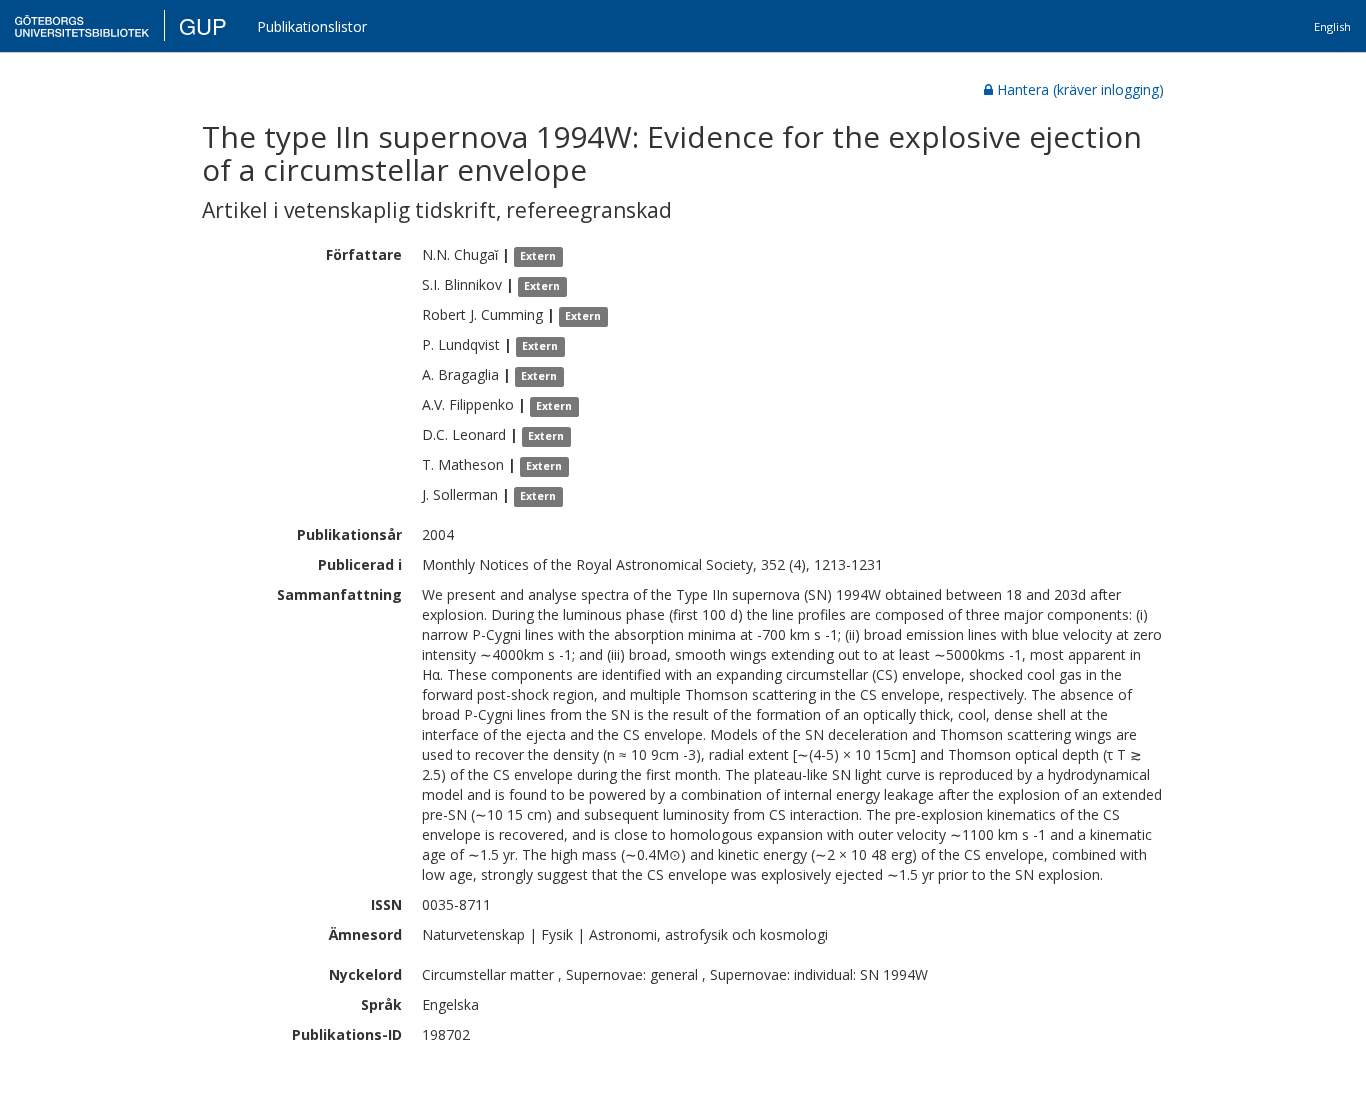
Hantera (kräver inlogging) (1080, 89)
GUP (203, 25)
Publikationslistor (312, 26)
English (1332, 26)
